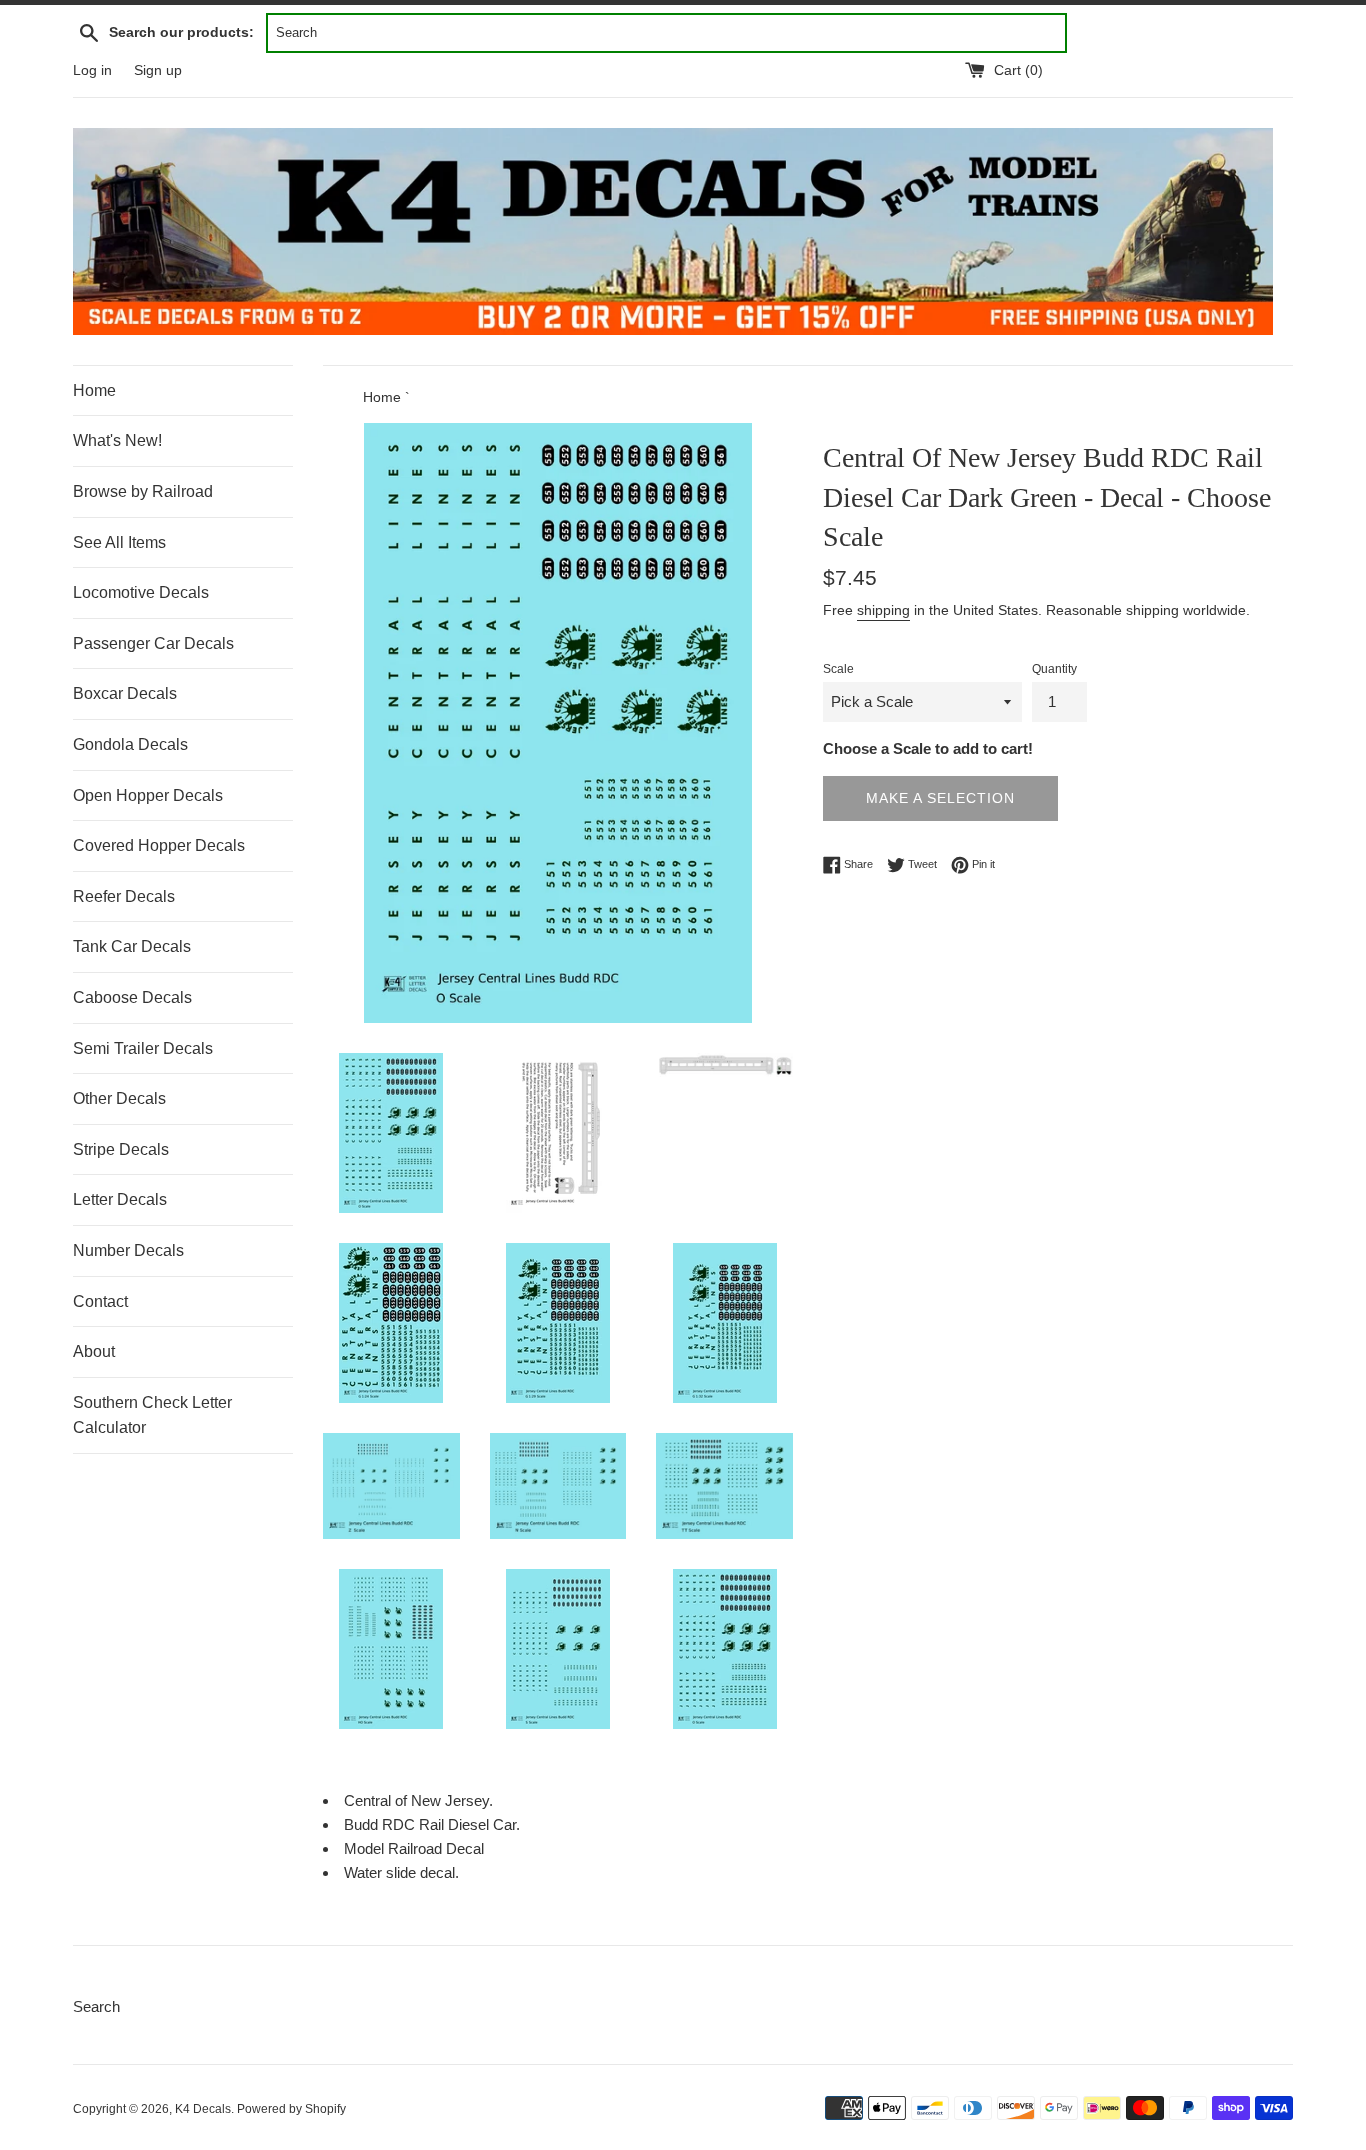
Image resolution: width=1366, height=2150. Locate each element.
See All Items (119, 542)
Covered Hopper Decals (159, 845)
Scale (838, 669)
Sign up (158, 70)
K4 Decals (203, 2109)
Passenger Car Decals (153, 643)
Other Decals (119, 1098)
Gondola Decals (130, 744)
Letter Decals (120, 1199)
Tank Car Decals (132, 946)
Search (96, 2006)
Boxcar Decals (125, 693)
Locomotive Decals (141, 592)
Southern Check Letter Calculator (152, 1415)
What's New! (117, 440)
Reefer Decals (124, 896)
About (94, 1351)
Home (94, 390)
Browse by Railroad (143, 491)
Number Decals (128, 1250)
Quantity (1054, 669)
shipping (883, 610)
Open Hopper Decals (148, 795)
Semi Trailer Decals (143, 1048)
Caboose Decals (132, 997)
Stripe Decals (121, 1149)
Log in (92, 70)
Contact (100, 1301)
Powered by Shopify (291, 2109)
